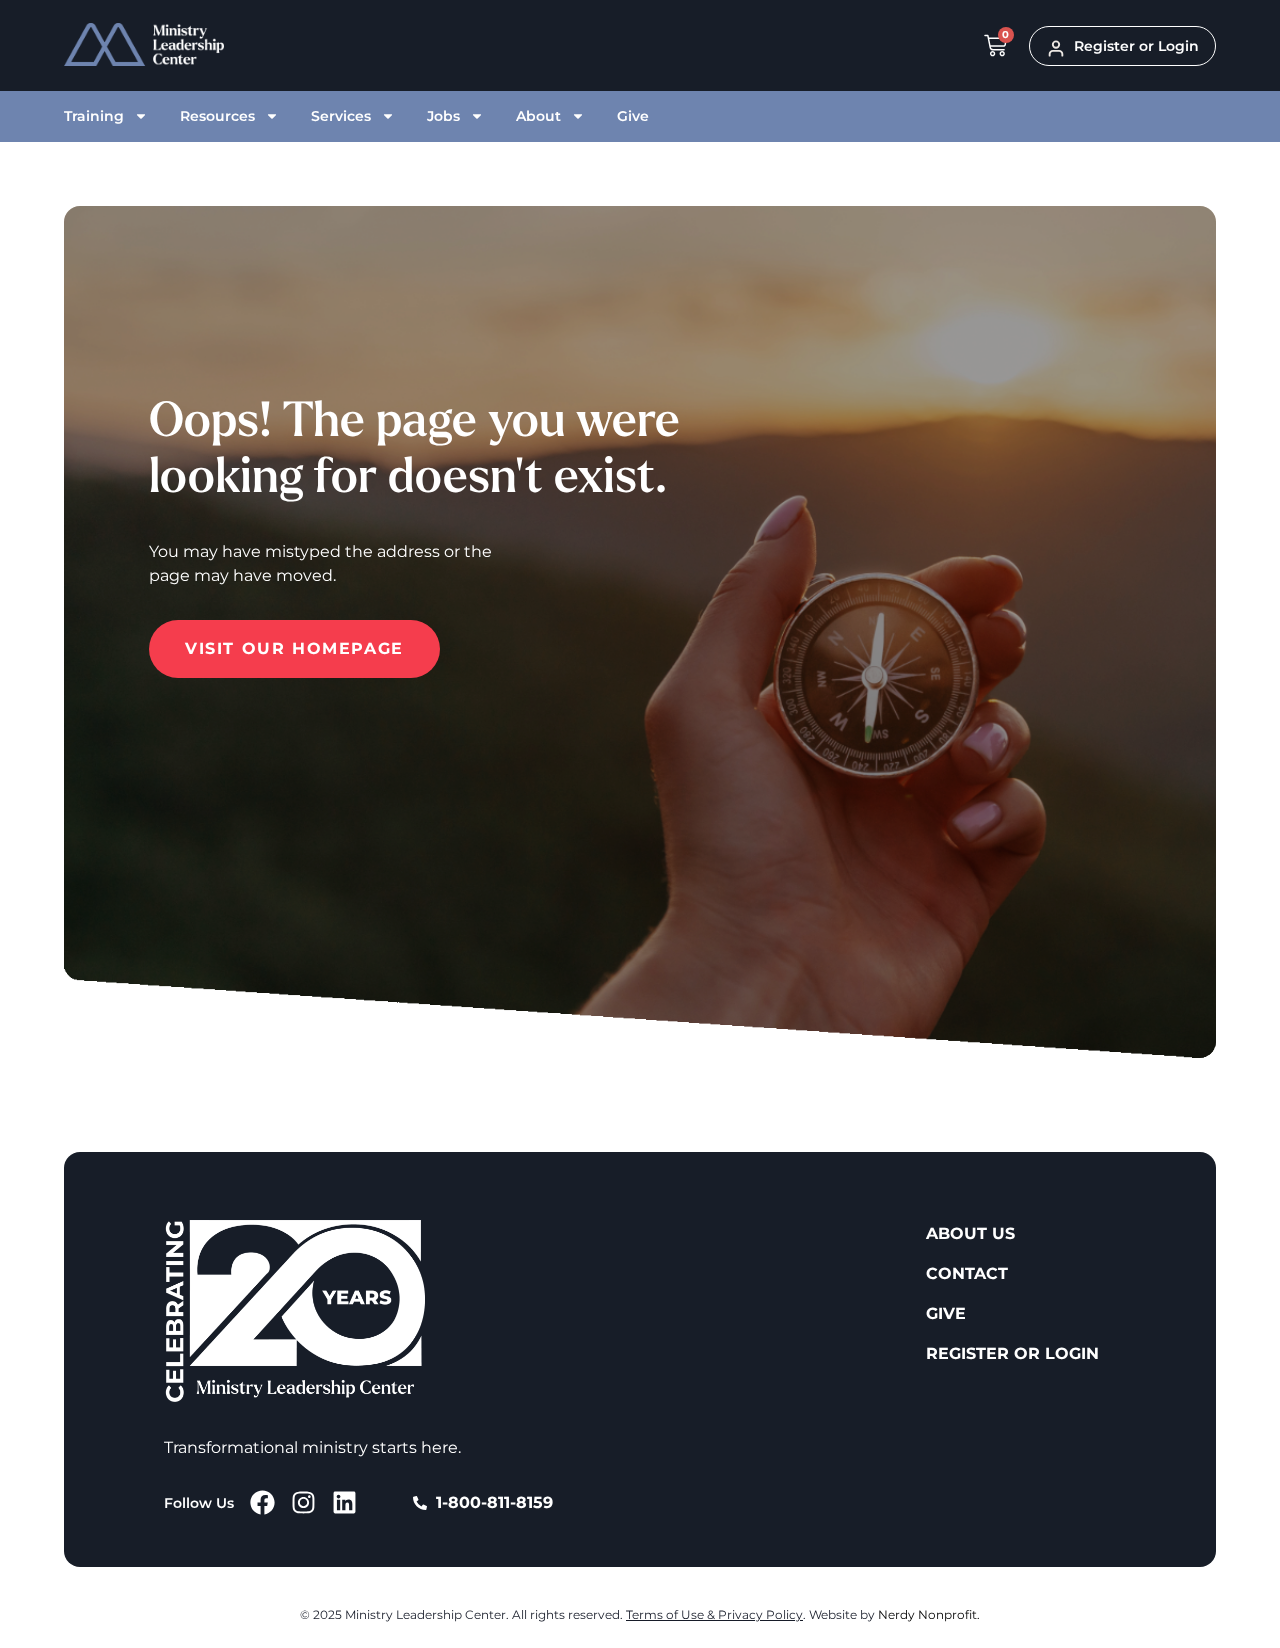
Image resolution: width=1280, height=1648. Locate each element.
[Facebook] (262, 1502)
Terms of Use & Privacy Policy (714, 1614)
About (538, 116)
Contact (967, 1273)
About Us (970, 1233)
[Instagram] (303, 1502)
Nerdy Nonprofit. (929, 1614)
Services (341, 116)
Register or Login (1012, 1353)
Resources (217, 116)
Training (94, 116)
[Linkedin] (344, 1502)
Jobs (443, 116)
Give (633, 116)
